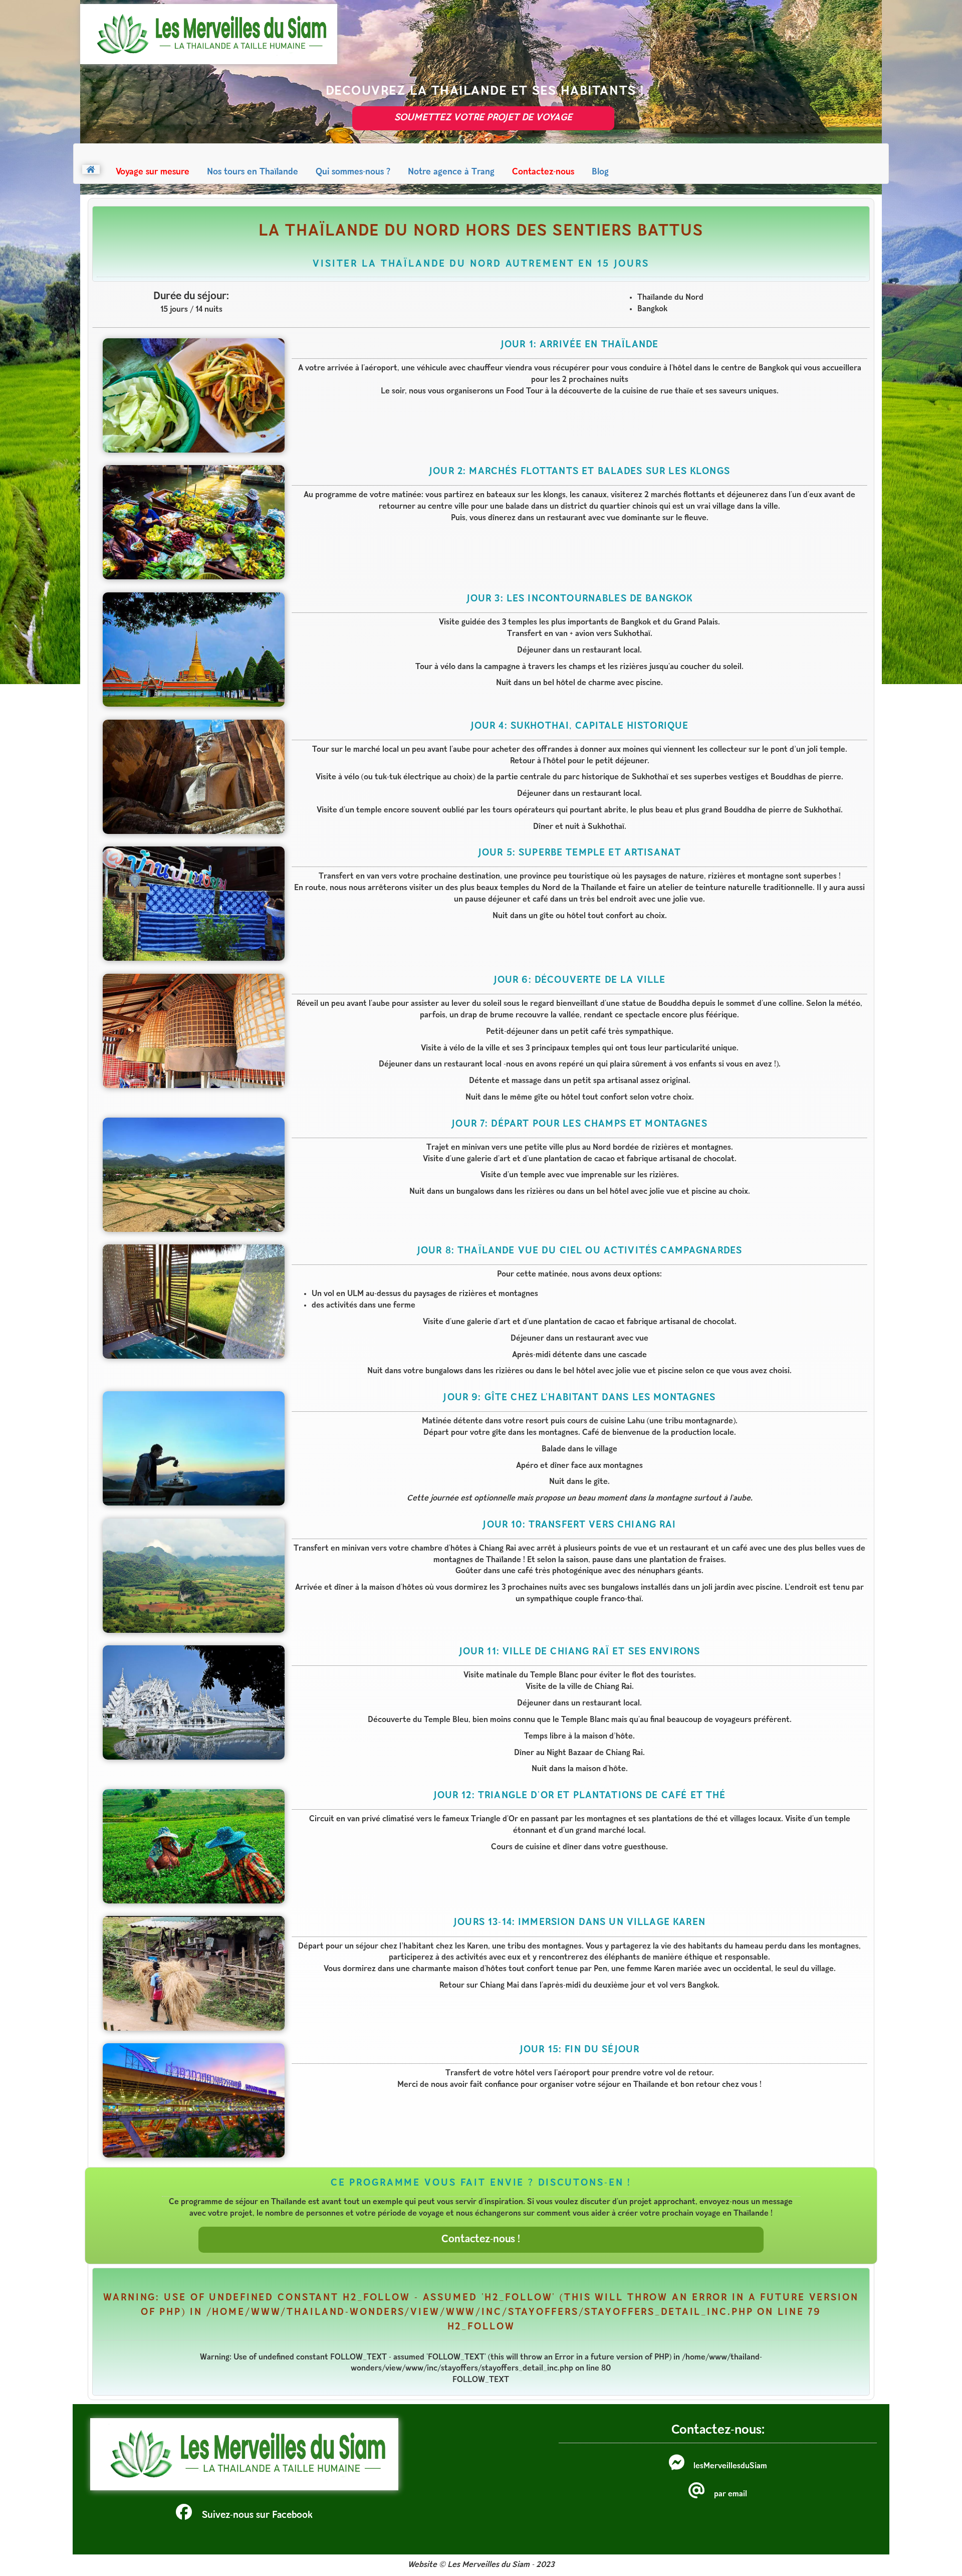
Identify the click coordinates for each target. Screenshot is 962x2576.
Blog (600, 172)
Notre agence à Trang (451, 172)
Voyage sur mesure (153, 172)
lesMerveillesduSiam (730, 2466)
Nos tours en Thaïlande (253, 172)
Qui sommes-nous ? (353, 172)
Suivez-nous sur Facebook (257, 2516)
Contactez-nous (543, 172)
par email (731, 2494)
